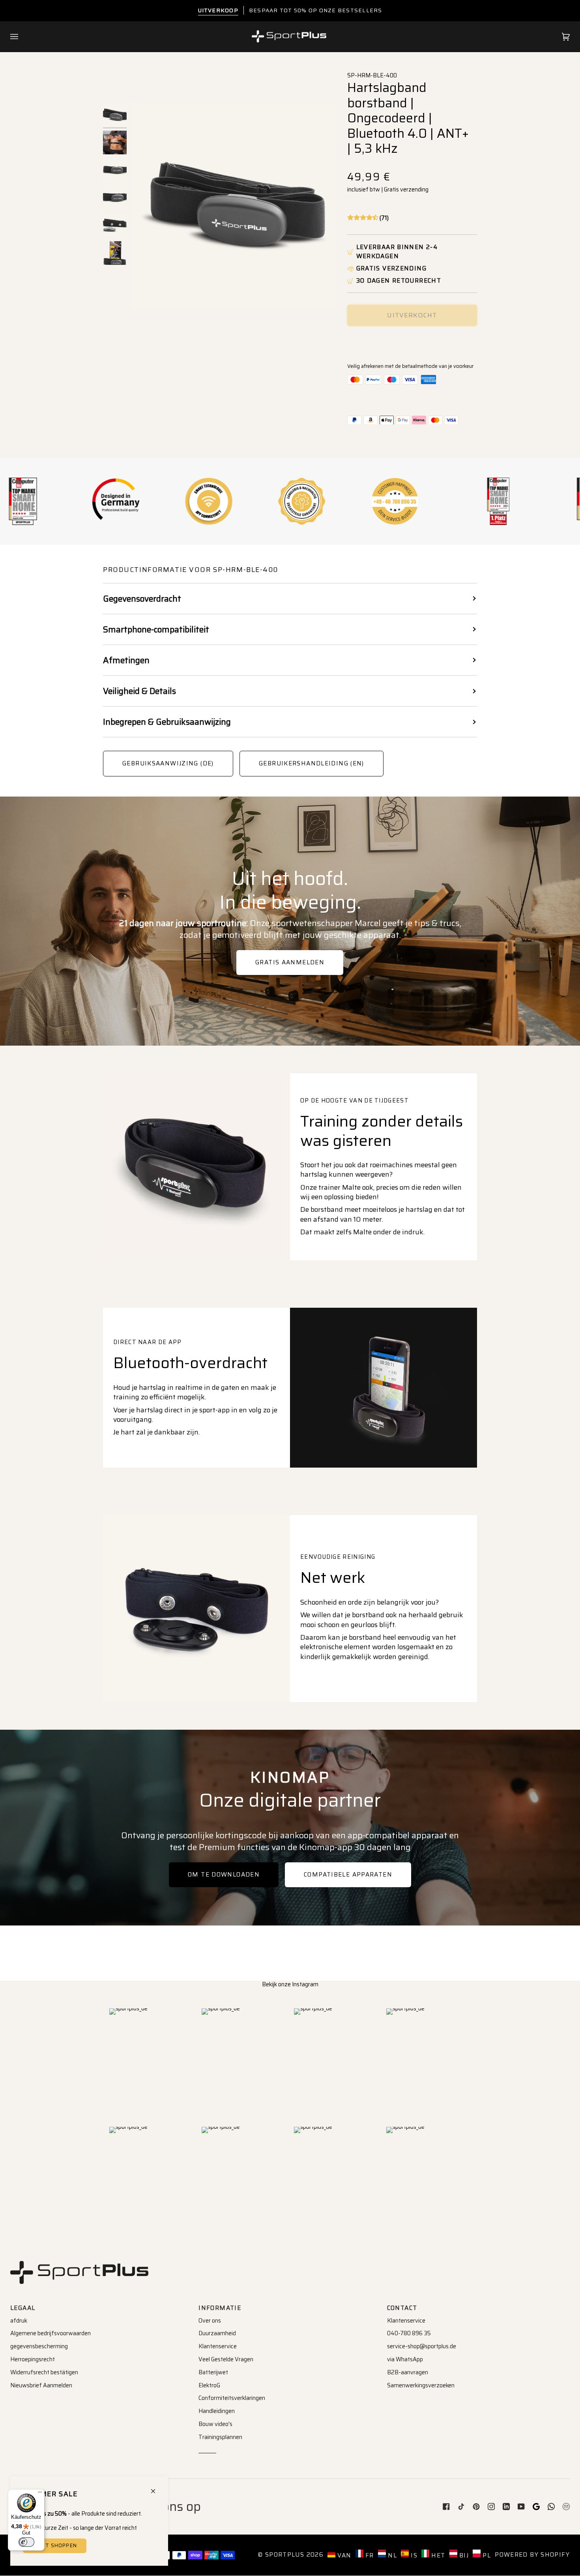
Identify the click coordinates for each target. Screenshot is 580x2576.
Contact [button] (402, 2308)
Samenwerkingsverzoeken (421, 2385)
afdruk (19, 2321)
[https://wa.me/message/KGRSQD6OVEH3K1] (551, 2507)
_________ (207, 2450)
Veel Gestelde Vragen (226, 2359)
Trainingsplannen (220, 2437)
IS (413, 2555)
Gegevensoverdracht (142, 599)
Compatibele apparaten (348, 1875)
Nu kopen (412, 342)
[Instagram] (491, 2507)
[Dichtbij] (156, 2488)
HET (437, 2555)
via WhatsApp (405, 2359)
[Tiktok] (461, 2507)
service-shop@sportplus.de (422, 2346)
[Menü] (40, 2494)
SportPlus (285, 2555)
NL (391, 2555)
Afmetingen (126, 660)
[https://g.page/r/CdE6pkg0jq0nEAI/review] (536, 2507)
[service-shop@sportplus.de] (566, 2507)
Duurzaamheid (217, 2333)
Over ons (210, 2321)
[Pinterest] (476, 2507)
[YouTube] (521, 2507)
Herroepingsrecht (33, 2359)
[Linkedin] (506, 2507)
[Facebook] (446, 2507)
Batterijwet (213, 2372)
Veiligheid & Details (139, 691)
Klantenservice (218, 2346)
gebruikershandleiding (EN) (312, 763)
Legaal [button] (23, 2308)
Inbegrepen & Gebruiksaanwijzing (167, 722)
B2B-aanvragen (408, 2372)
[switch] (26, 2542)
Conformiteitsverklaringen (232, 2398)
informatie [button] (220, 2308)
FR (369, 2555)
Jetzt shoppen (55, 2546)
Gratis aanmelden (290, 962)
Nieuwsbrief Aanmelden (41, 2385)
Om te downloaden (224, 1875)
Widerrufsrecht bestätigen (44, 2372)
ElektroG (209, 2385)
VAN (343, 2555)
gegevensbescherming (39, 2346)
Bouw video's (215, 2424)
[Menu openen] (22, 37)
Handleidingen (217, 2411)
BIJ (463, 2555)
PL (486, 2555)
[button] (368, 218)
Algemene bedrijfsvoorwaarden (51, 2333)
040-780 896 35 (409, 2333)
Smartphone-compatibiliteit (156, 629)
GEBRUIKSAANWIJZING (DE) (168, 763)
